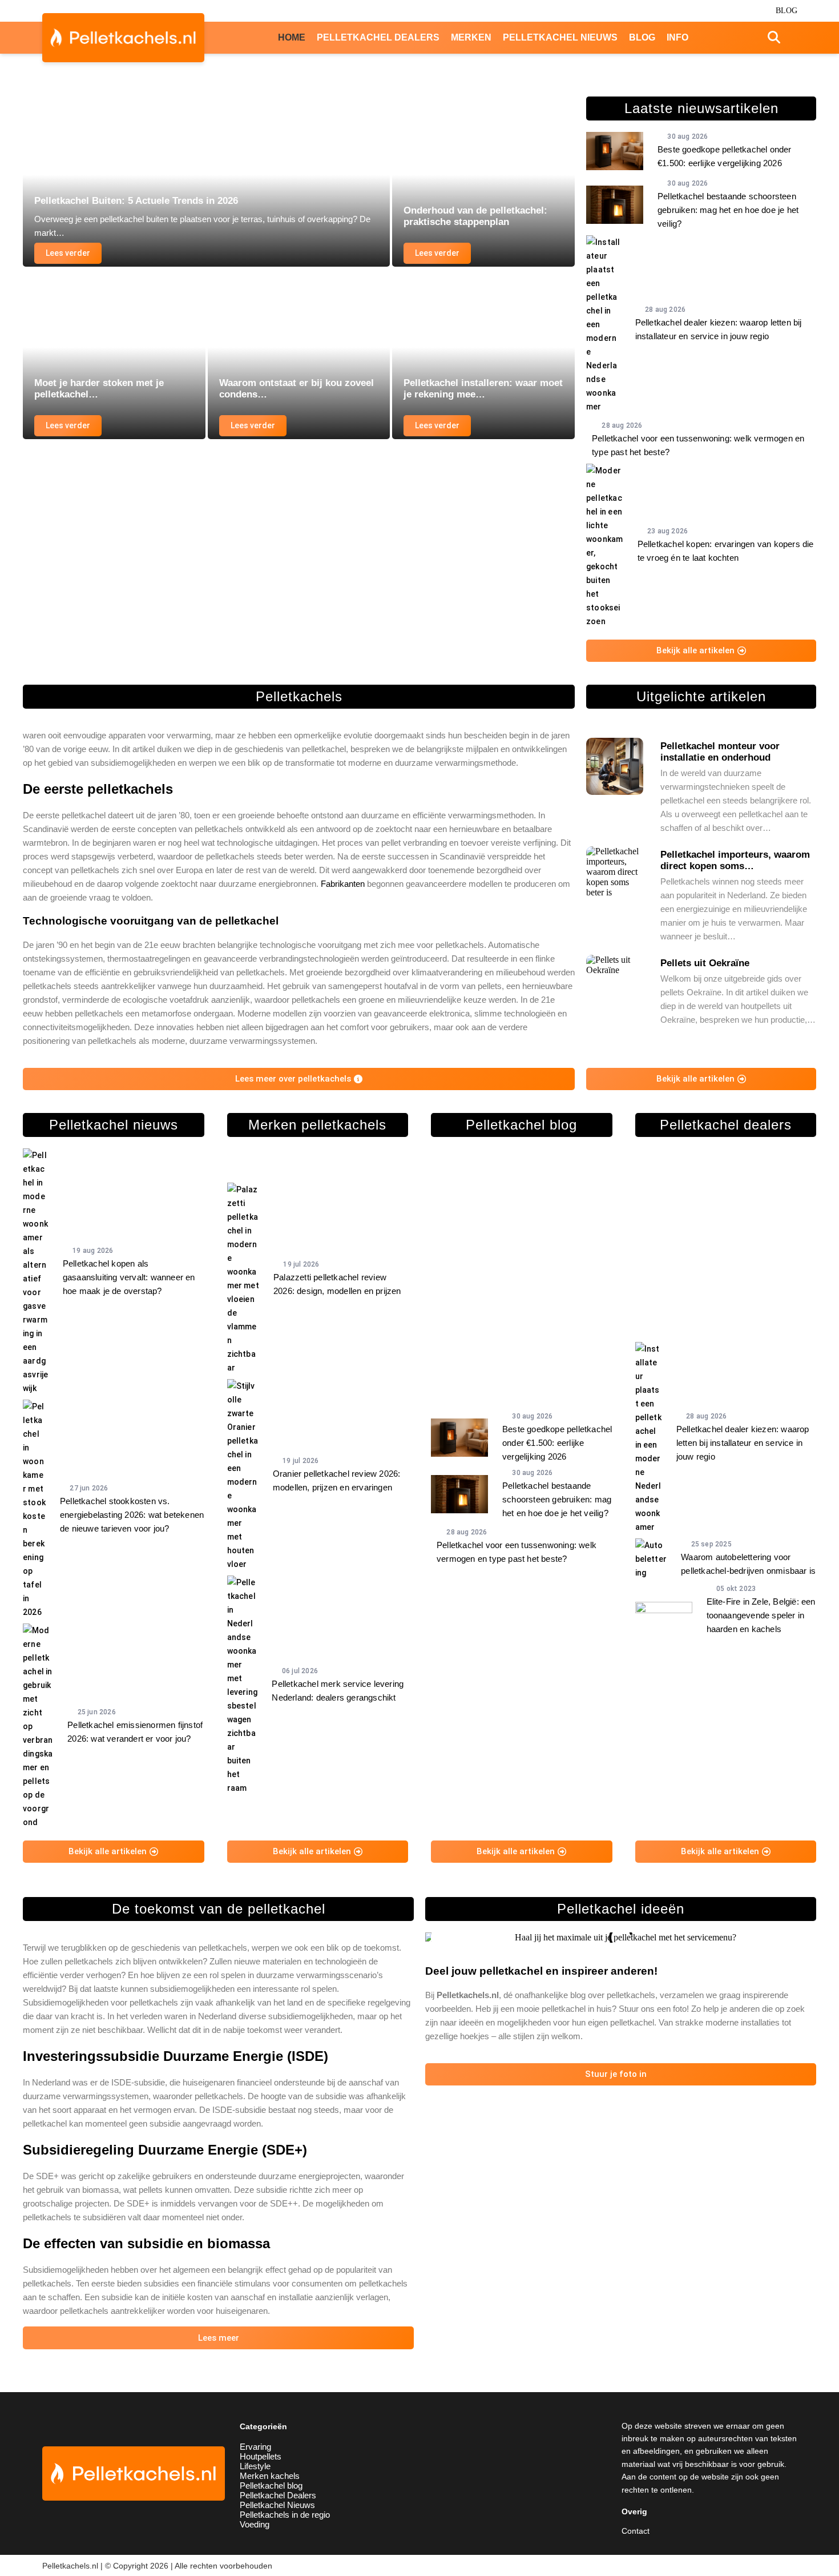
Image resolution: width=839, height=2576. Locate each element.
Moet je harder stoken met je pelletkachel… (99, 389)
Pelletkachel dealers (378, 37)
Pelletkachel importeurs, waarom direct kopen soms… (735, 860)
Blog (786, 11)
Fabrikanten (343, 884)
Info (677, 37)
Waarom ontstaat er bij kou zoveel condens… (297, 389)
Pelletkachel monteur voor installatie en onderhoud (720, 752)
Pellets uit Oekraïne (705, 963)
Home (292, 37)
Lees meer (219, 2338)
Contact (636, 2531)
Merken (471, 37)
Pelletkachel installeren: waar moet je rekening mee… (483, 389)
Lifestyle (255, 2466)
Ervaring (255, 2447)
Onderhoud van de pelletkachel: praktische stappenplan (475, 216)
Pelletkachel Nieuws (277, 2505)
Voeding (255, 2524)
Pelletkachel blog (271, 2485)
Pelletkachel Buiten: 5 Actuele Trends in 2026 (136, 201)
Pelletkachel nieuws (560, 37)
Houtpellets (261, 2456)
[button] (436, 1938)
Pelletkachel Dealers (278, 2495)
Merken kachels (270, 2476)
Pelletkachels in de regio (285, 2515)
